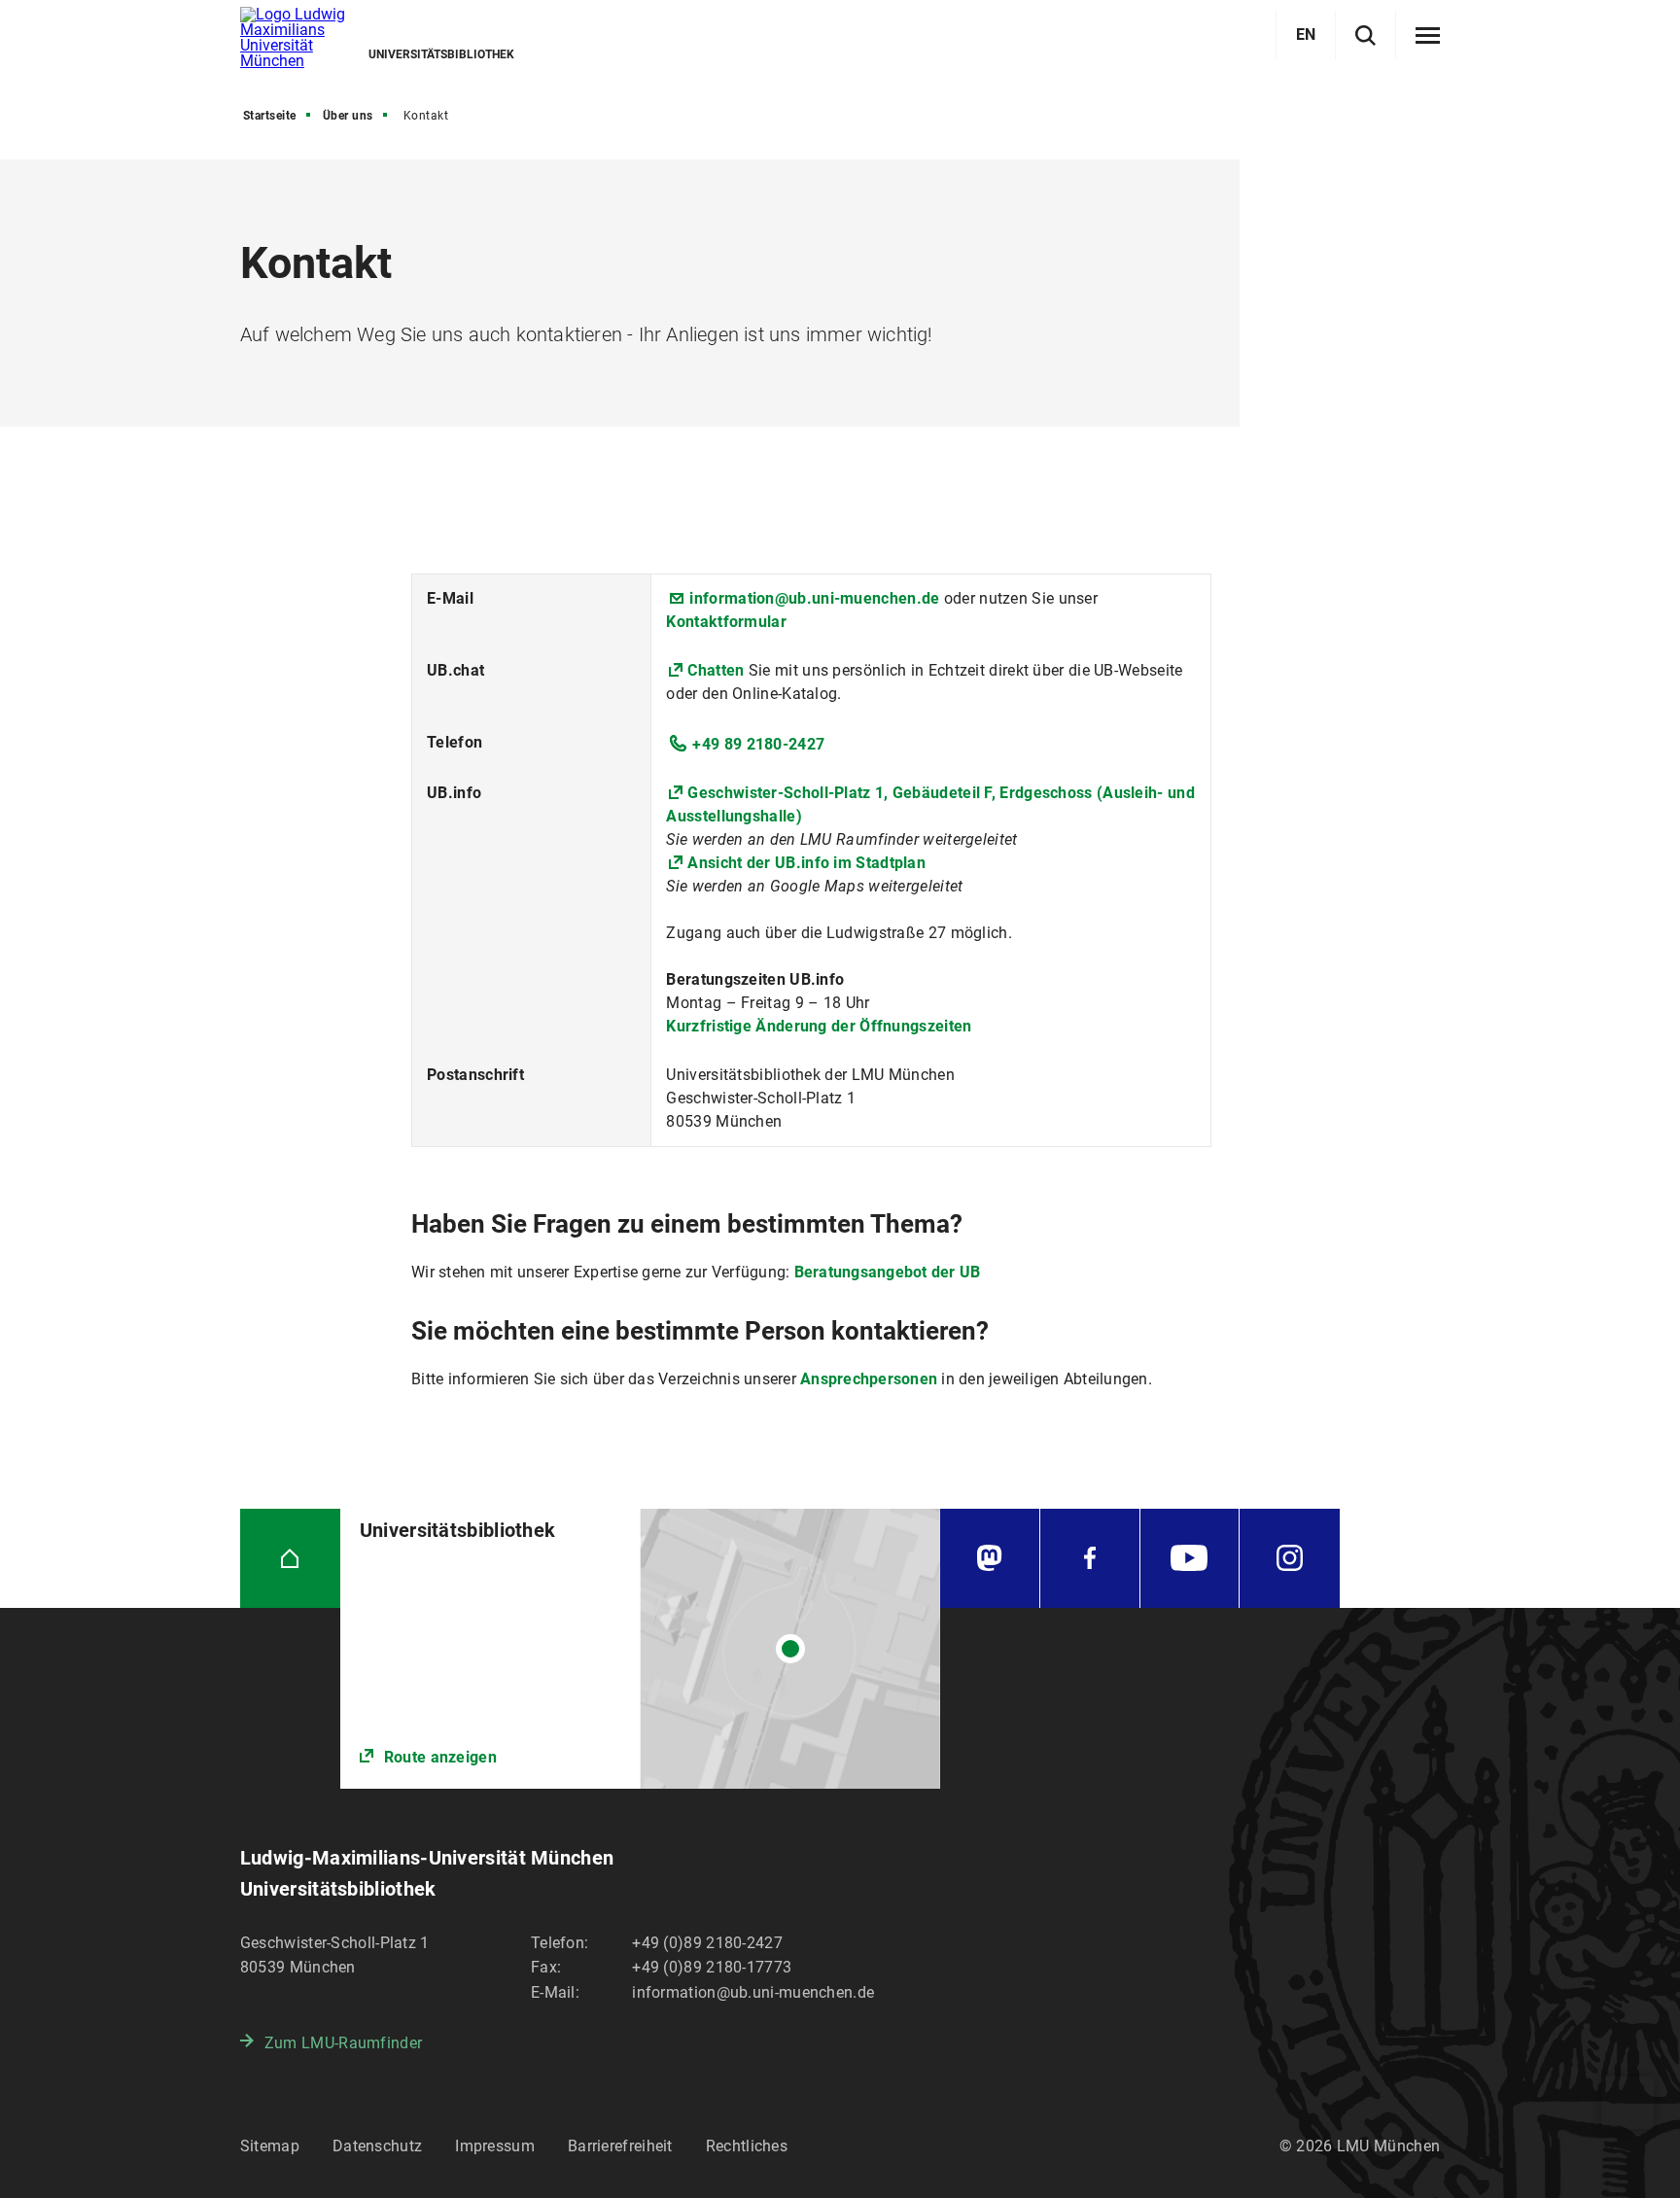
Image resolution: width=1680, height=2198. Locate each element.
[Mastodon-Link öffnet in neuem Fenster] (990, 1559)
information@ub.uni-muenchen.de (814, 598)
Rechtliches (747, 2146)
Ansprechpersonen (871, 1379)
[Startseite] (290, 1559)
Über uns (348, 116)
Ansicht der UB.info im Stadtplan (806, 863)
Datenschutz (377, 2146)
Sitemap (270, 2146)
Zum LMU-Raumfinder (343, 2043)
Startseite (270, 116)
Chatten (717, 670)
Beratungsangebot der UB (888, 1272)
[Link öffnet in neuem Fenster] (640, 1649)
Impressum (495, 2146)
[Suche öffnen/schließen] (1365, 35)
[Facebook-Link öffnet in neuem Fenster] (1090, 1559)
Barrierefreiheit (620, 2146)
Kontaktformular (726, 622)
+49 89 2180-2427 (758, 744)
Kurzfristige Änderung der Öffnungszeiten (819, 1026)
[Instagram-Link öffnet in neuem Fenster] (1290, 1559)
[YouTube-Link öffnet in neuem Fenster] (1190, 1559)
